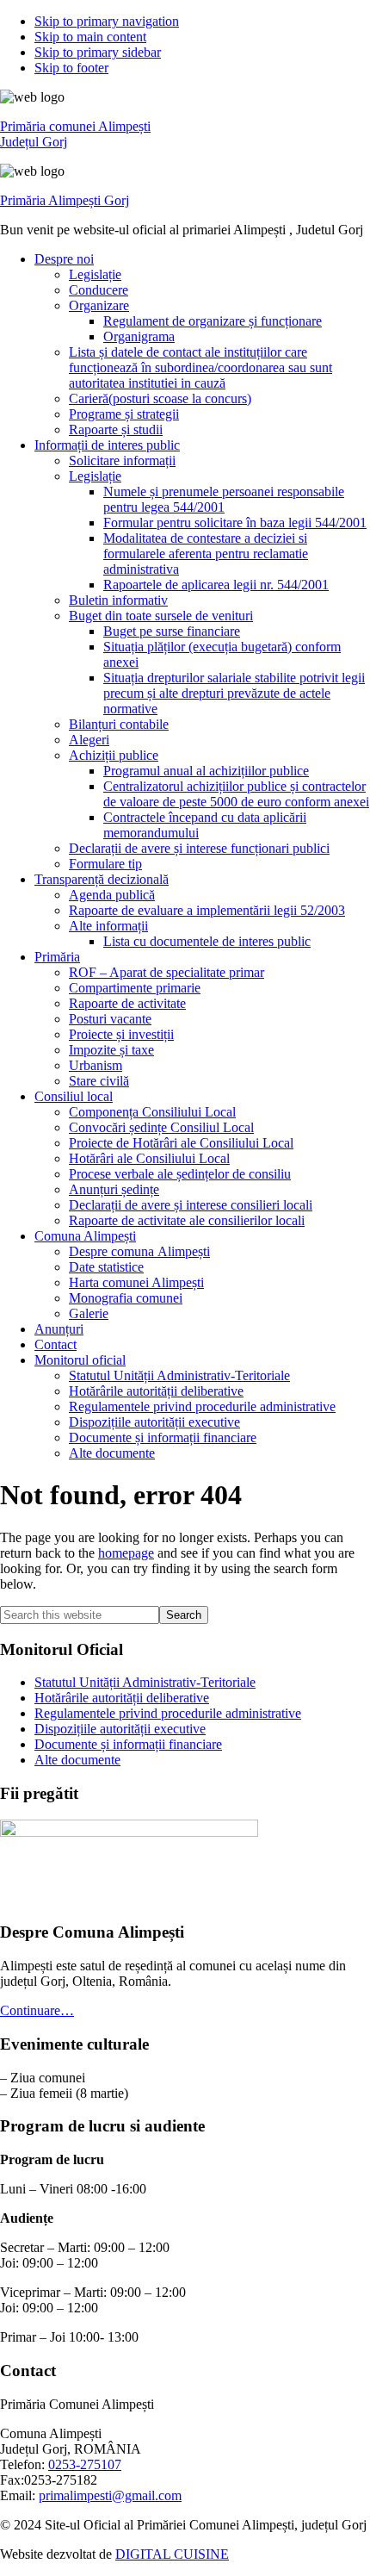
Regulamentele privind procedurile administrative (168, 1713)
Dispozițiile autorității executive (120, 1729)
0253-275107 (85, 2464)
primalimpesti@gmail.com (110, 2495)
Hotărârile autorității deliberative (122, 1698)
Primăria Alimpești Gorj (65, 200)
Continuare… (37, 2010)
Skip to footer (71, 68)
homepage (126, 1553)
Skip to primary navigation (107, 21)
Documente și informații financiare (128, 1744)
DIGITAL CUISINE (172, 2554)
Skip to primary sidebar (98, 52)
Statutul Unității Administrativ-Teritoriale (145, 1682)
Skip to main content (90, 37)
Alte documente (77, 1760)
